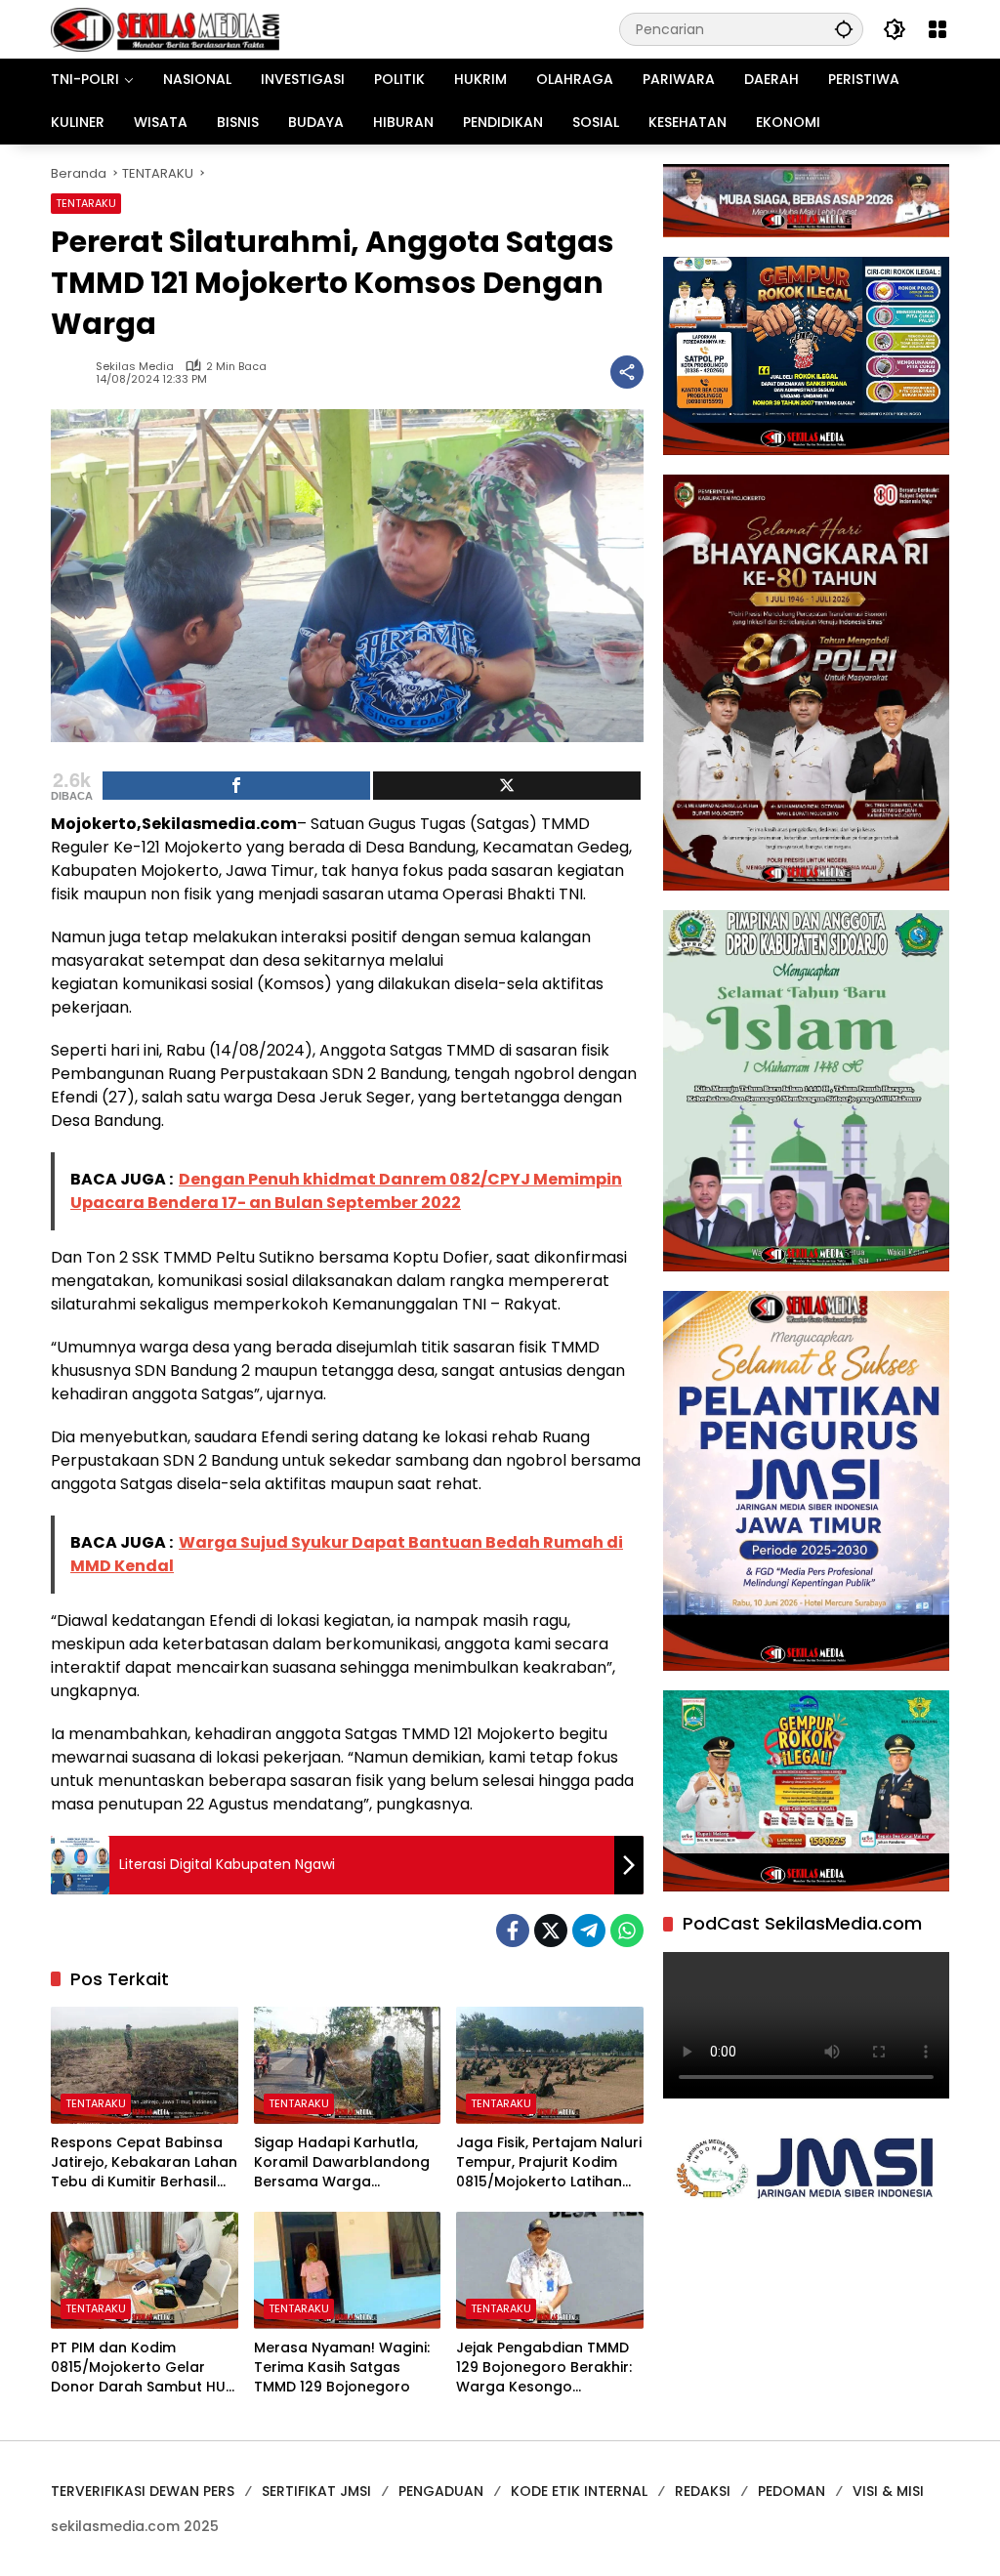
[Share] (236, 786)
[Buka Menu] (937, 29)
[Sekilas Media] (165, 28)
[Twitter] (551, 1931)
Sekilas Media (135, 367)
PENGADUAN (441, 2491)
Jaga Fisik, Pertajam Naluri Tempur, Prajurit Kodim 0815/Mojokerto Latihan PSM (549, 2162)
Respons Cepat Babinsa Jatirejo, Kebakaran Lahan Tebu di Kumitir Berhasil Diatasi (144, 2162)
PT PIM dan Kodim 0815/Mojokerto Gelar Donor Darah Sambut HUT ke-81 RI (143, 2368)
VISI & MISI (888, 2491)
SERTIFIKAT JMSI (316, 2491)
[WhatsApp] (627, 1931)
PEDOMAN (792, 2491)
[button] (844, 29)
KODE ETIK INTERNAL (579, 2491)
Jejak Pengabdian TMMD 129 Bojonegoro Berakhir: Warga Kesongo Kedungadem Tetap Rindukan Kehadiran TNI (544, 2368)
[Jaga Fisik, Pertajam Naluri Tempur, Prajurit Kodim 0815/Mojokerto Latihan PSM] (550, 2065)
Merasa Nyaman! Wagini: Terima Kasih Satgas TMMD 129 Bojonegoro (342, 2367)
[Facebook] (513, 1931)
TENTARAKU (86, 203)
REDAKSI (703, 2491)
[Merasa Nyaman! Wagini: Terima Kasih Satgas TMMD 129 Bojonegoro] (348, 2270)
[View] (507, 786)
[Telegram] (589, 1931)
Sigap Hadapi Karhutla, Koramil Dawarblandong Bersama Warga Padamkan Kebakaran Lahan (342, 2162)
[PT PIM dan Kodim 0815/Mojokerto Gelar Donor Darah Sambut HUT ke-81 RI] (145, 2270)
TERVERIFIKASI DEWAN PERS (143, 2491)
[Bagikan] (627, 372)
